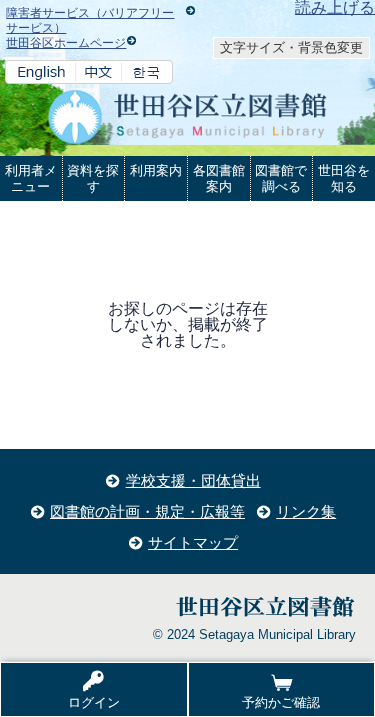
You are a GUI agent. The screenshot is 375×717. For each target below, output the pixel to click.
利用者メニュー (31, 178)
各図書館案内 (219, 178)
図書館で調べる (281, 178)
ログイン (94, 702)
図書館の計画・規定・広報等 (147, 511)
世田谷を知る (344, 178)
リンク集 (306, 511)
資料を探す (93, 178)
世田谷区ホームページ (66, 43)
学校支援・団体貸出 (193, 480)
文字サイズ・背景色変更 (291, 47)
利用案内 (156, 170)
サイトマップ (193, 542)
